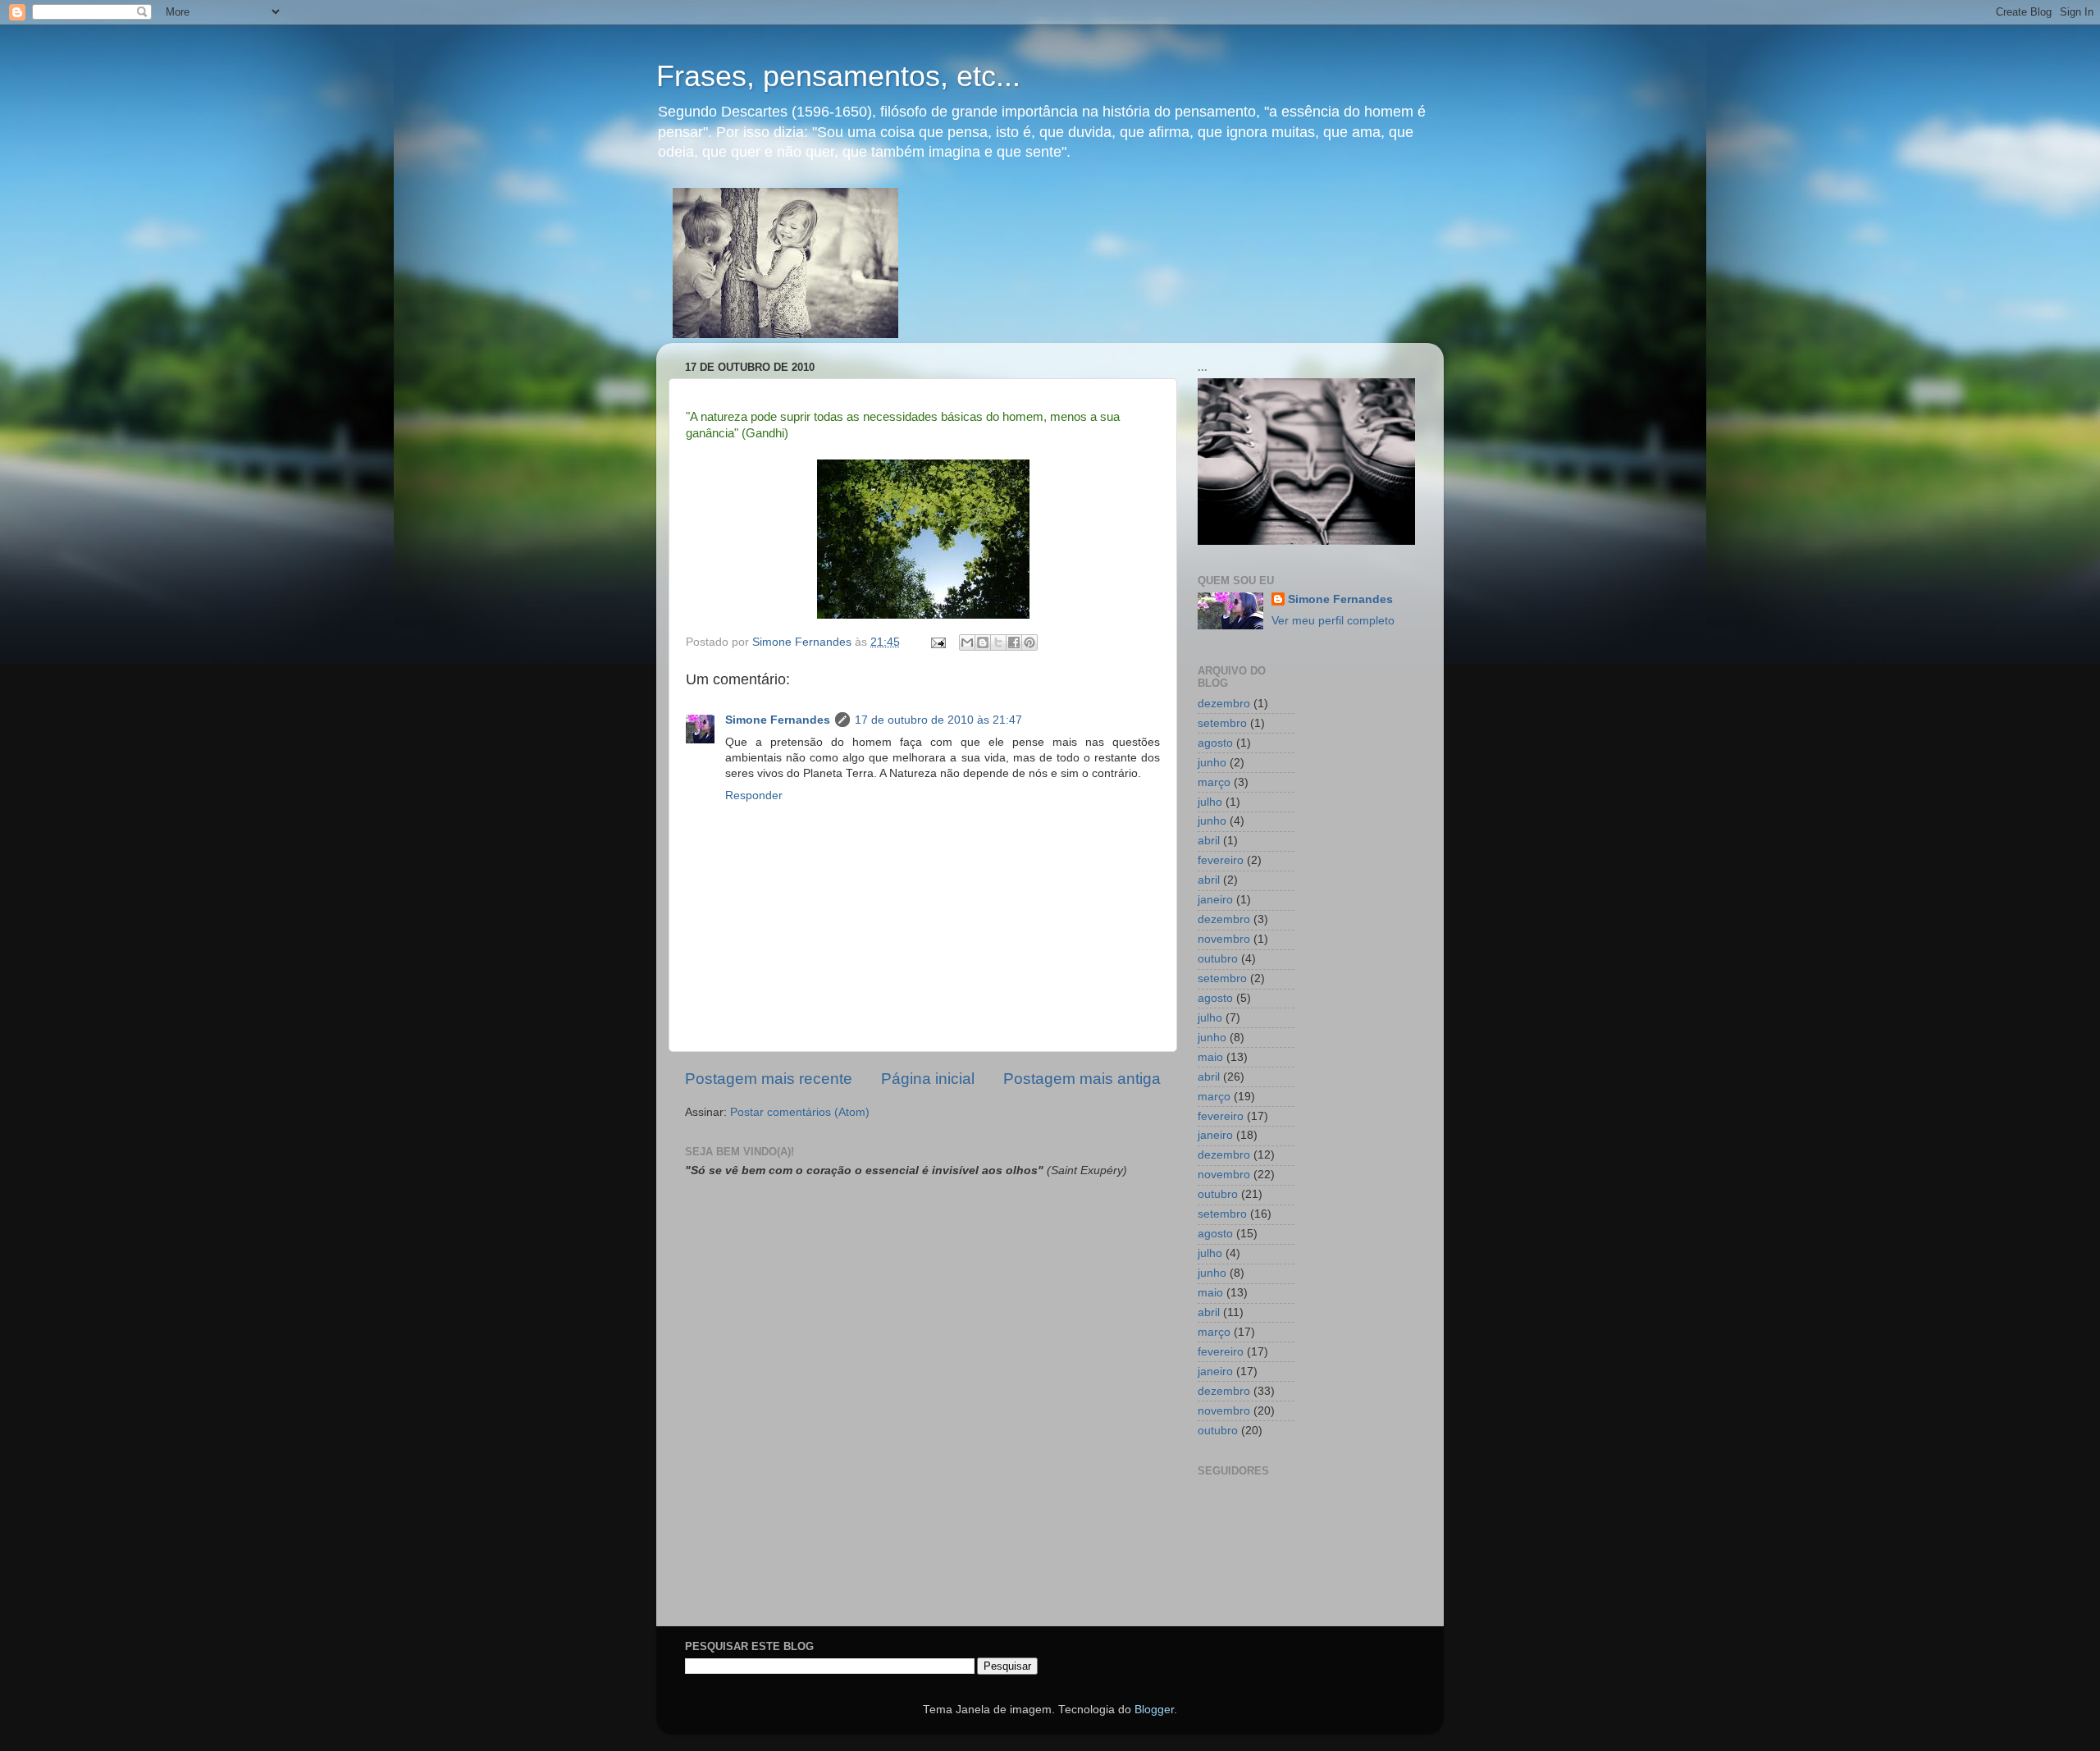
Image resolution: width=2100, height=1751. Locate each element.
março (1214, 782)
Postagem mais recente (769, 1079)
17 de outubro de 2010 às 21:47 (938, 720)
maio (1210, 1057)
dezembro (1224, 704)
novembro (1224, 939)
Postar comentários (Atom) (800, 1112)
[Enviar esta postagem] (937, 642)
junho (1212, 763)
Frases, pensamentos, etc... (838, 76)
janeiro (1215, 900)
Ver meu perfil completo (1333, 621)
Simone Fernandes (778, 720)
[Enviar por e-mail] (967, 642)
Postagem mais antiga (1082, 1079)
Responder (754, 795)
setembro (1222, 723)
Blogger (1154, 1710)
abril (1209, 841)
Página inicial (928, 1079)
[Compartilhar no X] (998, 642)
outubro (1218, 959)
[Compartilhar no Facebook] (1014, 642)
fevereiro (1221, 860)
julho (1210, 802)
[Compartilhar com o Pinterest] (1029, 642)
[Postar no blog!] (983, 642)
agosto (1215, 743)
